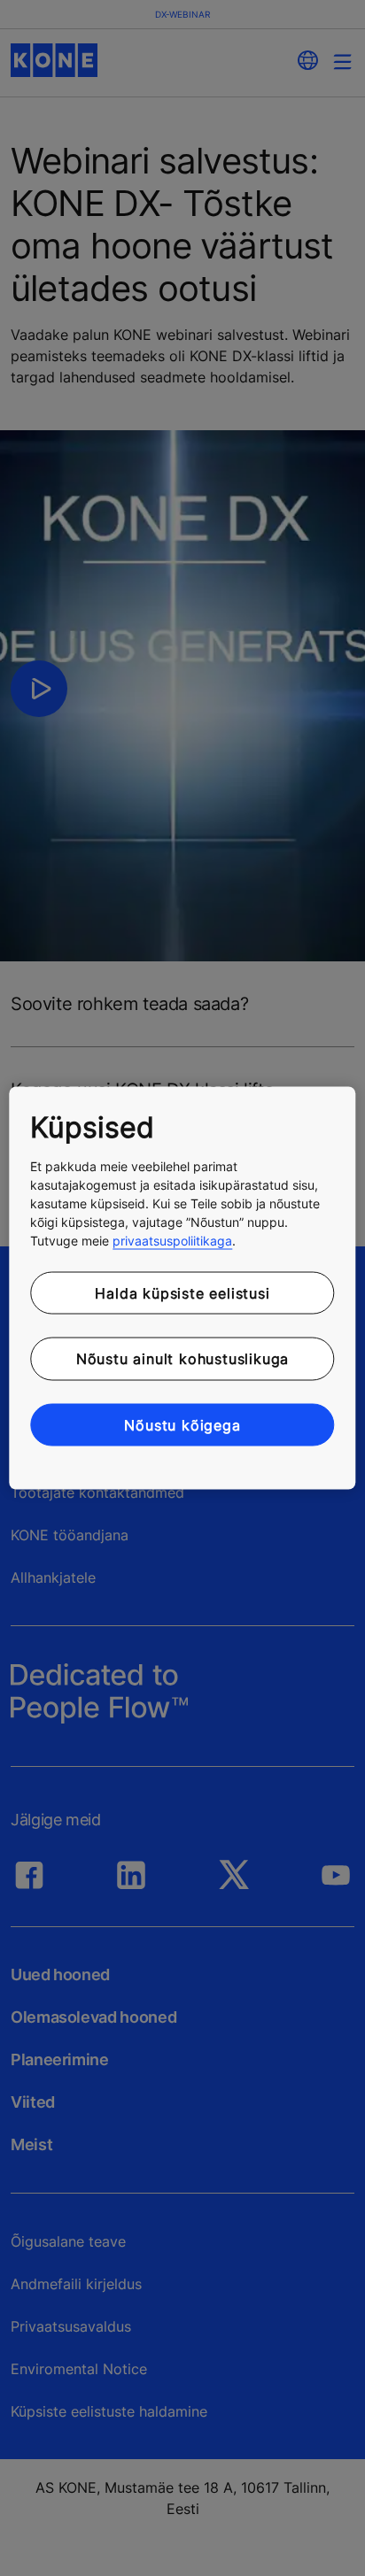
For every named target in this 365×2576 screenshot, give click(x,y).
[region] (182, 1288)
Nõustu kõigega (182, 1424)
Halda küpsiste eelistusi (182, 1292)
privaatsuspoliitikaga (172, 1240)
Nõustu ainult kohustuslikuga (182, 1359)
